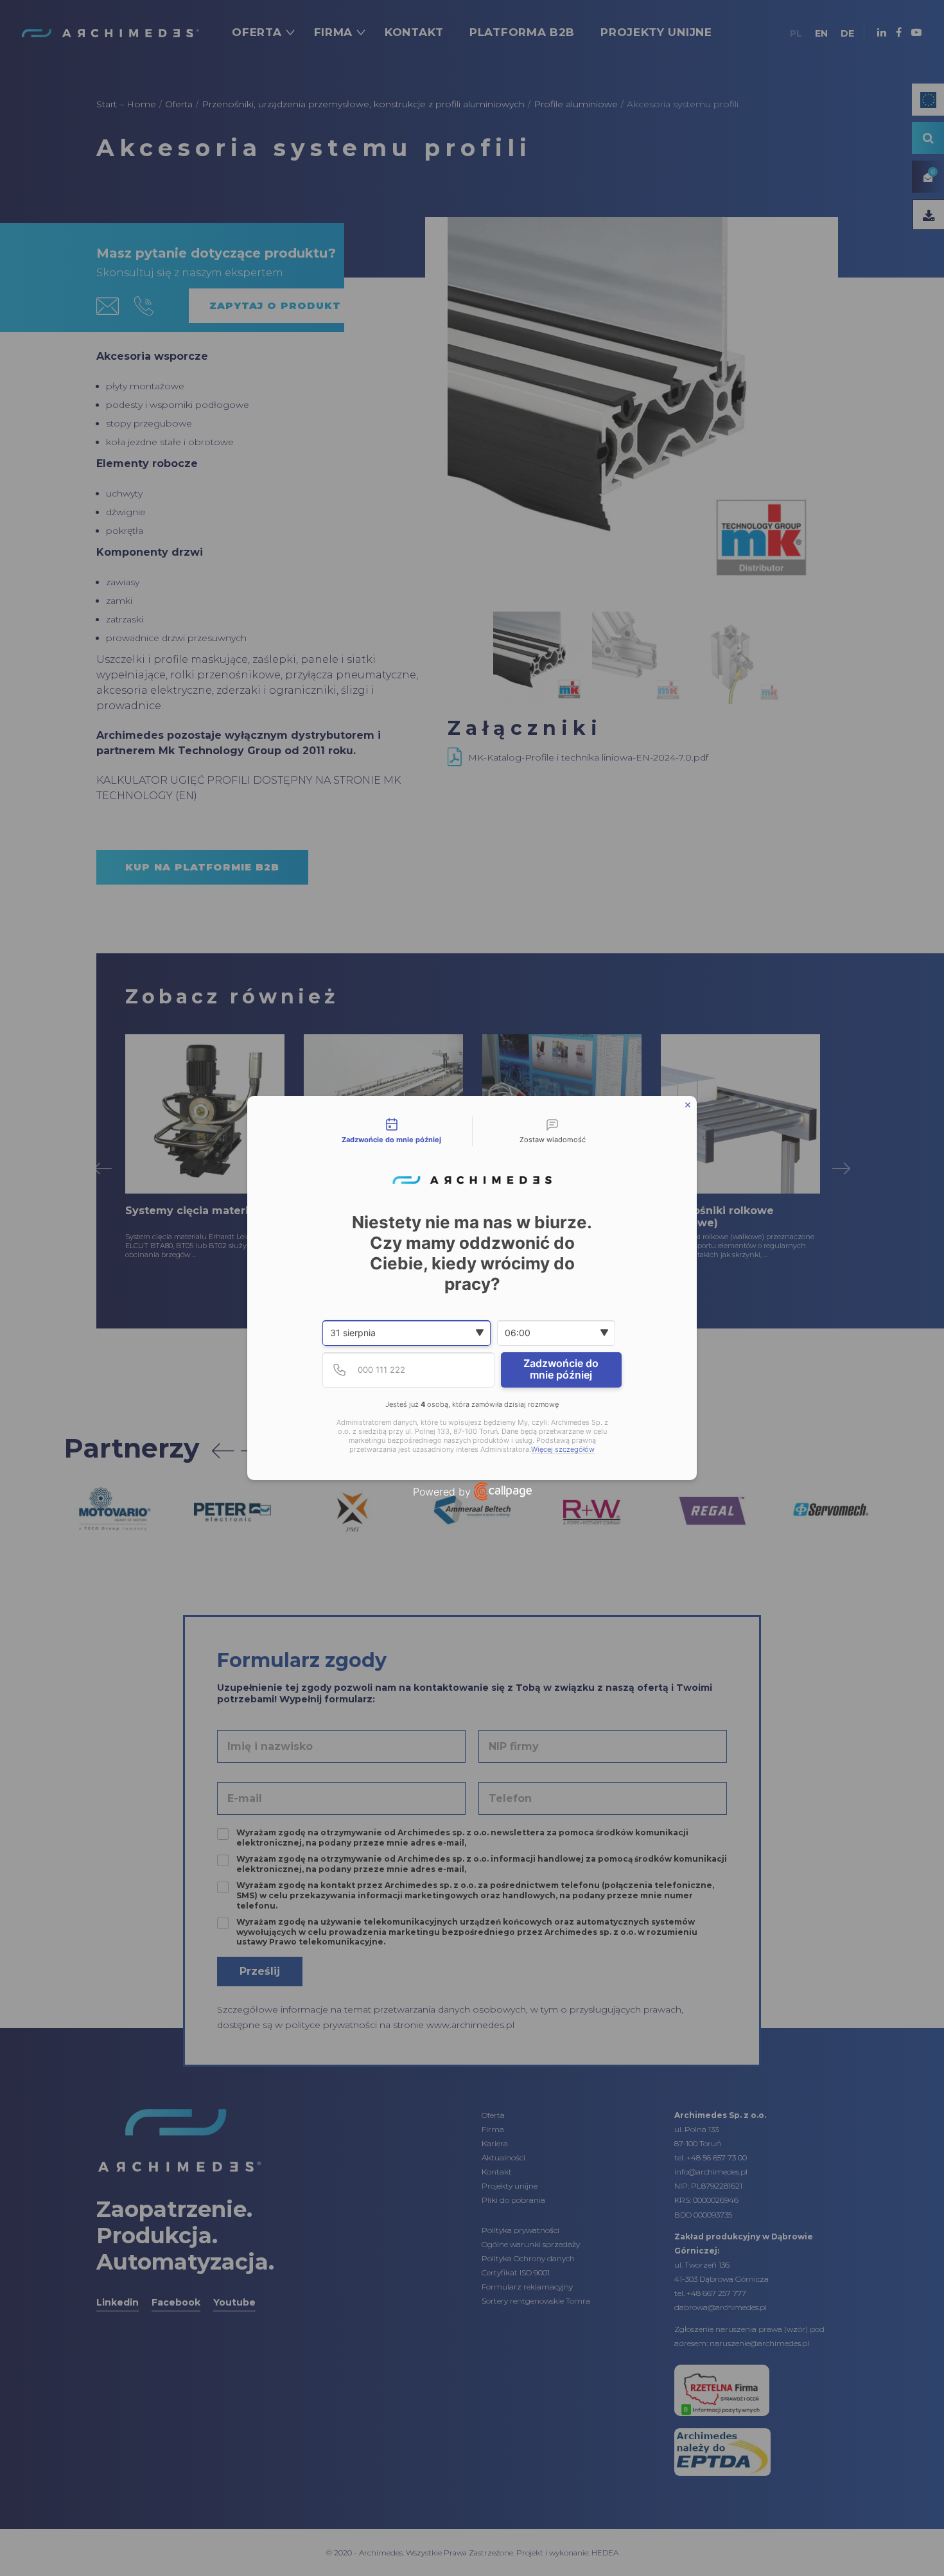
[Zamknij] (688, 1105)
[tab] (392, 1131)
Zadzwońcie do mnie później (561, 1369)
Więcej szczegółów (563, 1450)
